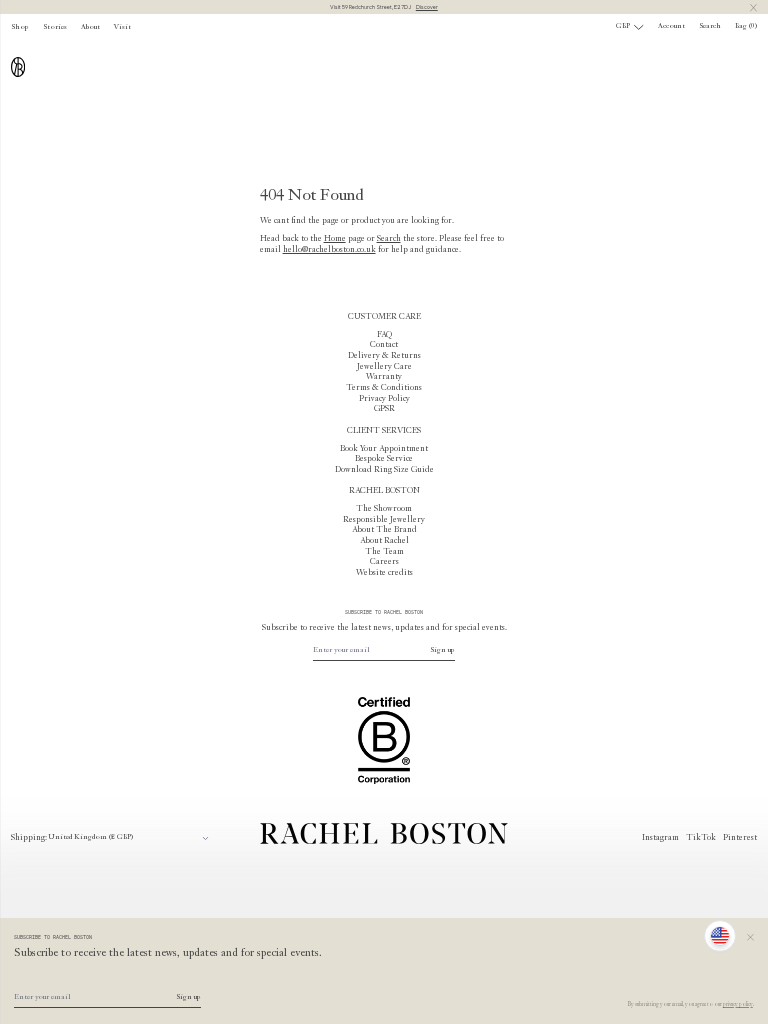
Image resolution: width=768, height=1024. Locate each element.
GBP (623, 26)
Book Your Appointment (384, 449)
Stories (55, 27)
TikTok (701, 838)
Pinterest (740, 838)
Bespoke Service (384, 459)
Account (671, 26)
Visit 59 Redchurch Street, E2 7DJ (384, 7)
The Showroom (384, 509)
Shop (20, 27)
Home (335, 239)
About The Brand (384, 530)
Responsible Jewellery (384, 520)
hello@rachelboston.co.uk (329, 250)
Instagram (660, 838)
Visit (122, 27)
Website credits (384, 573)
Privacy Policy (384, 399)
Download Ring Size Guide (384, 470)
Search (389, 239)
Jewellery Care (384, 367)
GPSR (384, 409)
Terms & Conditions (384, 388)
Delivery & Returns (384, 356)
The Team (384, 552)
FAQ (384, 335)
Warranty (384, 377)
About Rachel (384, 541)
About (90, 27)
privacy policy (738, 1004)
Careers (384, 562)
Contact (384, 345)
